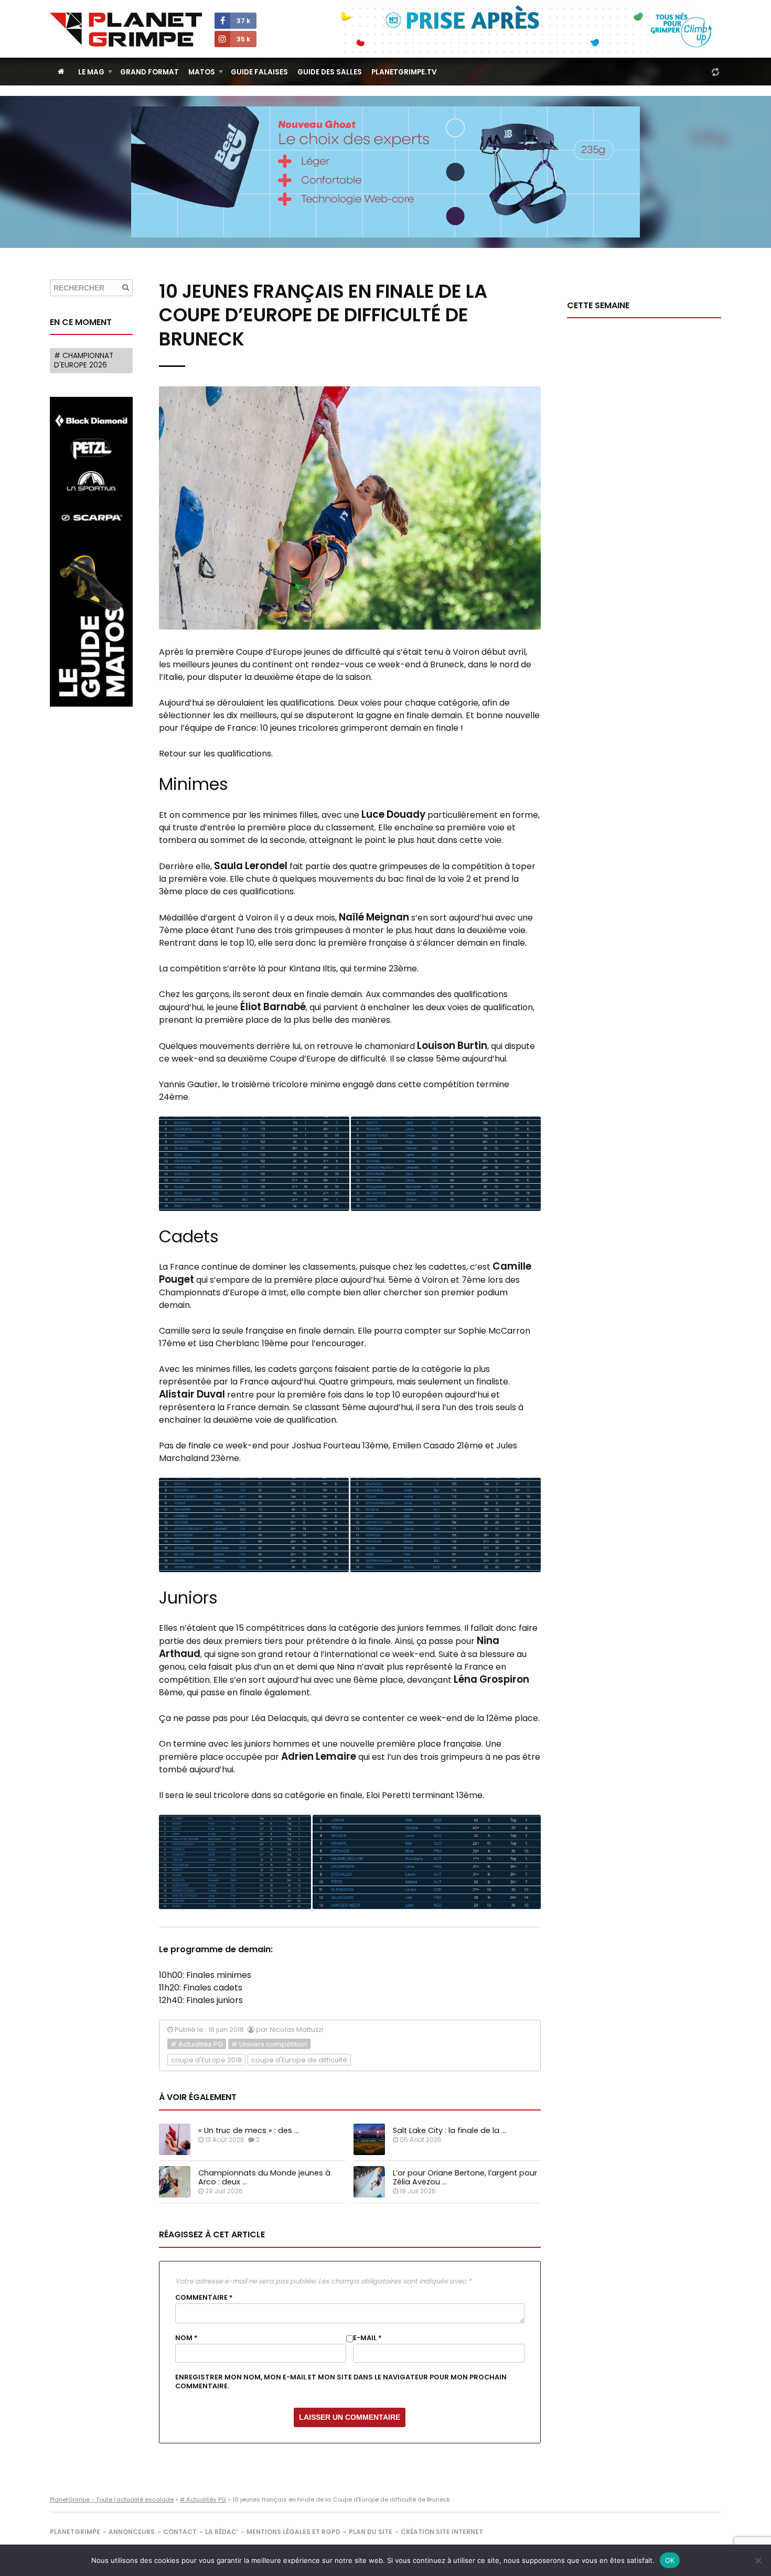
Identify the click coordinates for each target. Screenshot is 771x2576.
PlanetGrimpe (75, 2532)
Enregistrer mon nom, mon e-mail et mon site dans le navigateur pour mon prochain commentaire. (341, 2382)
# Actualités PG (197, 2044)
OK (670, 2560)
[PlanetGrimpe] (126, 30)
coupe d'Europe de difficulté (299, 2060)
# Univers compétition (269, 2044)
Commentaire (204, 2298)
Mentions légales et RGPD (293, 2532)
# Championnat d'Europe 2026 (84, 360)
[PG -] (254, 1164)
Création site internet (442, 2532)
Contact (180, 2532)
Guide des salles (330, 72)
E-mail (367, 2338)
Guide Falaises (259, 72)
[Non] (758, 2560)
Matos (202, 72)
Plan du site (371, 2532)
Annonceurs (132, 2532)
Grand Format (149, 72)
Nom (186, 2338)
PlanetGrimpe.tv (404, 72)
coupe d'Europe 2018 (206, 2060)
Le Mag (91, 72)
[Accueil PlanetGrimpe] (61, 72)
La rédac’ (222, 2532)
